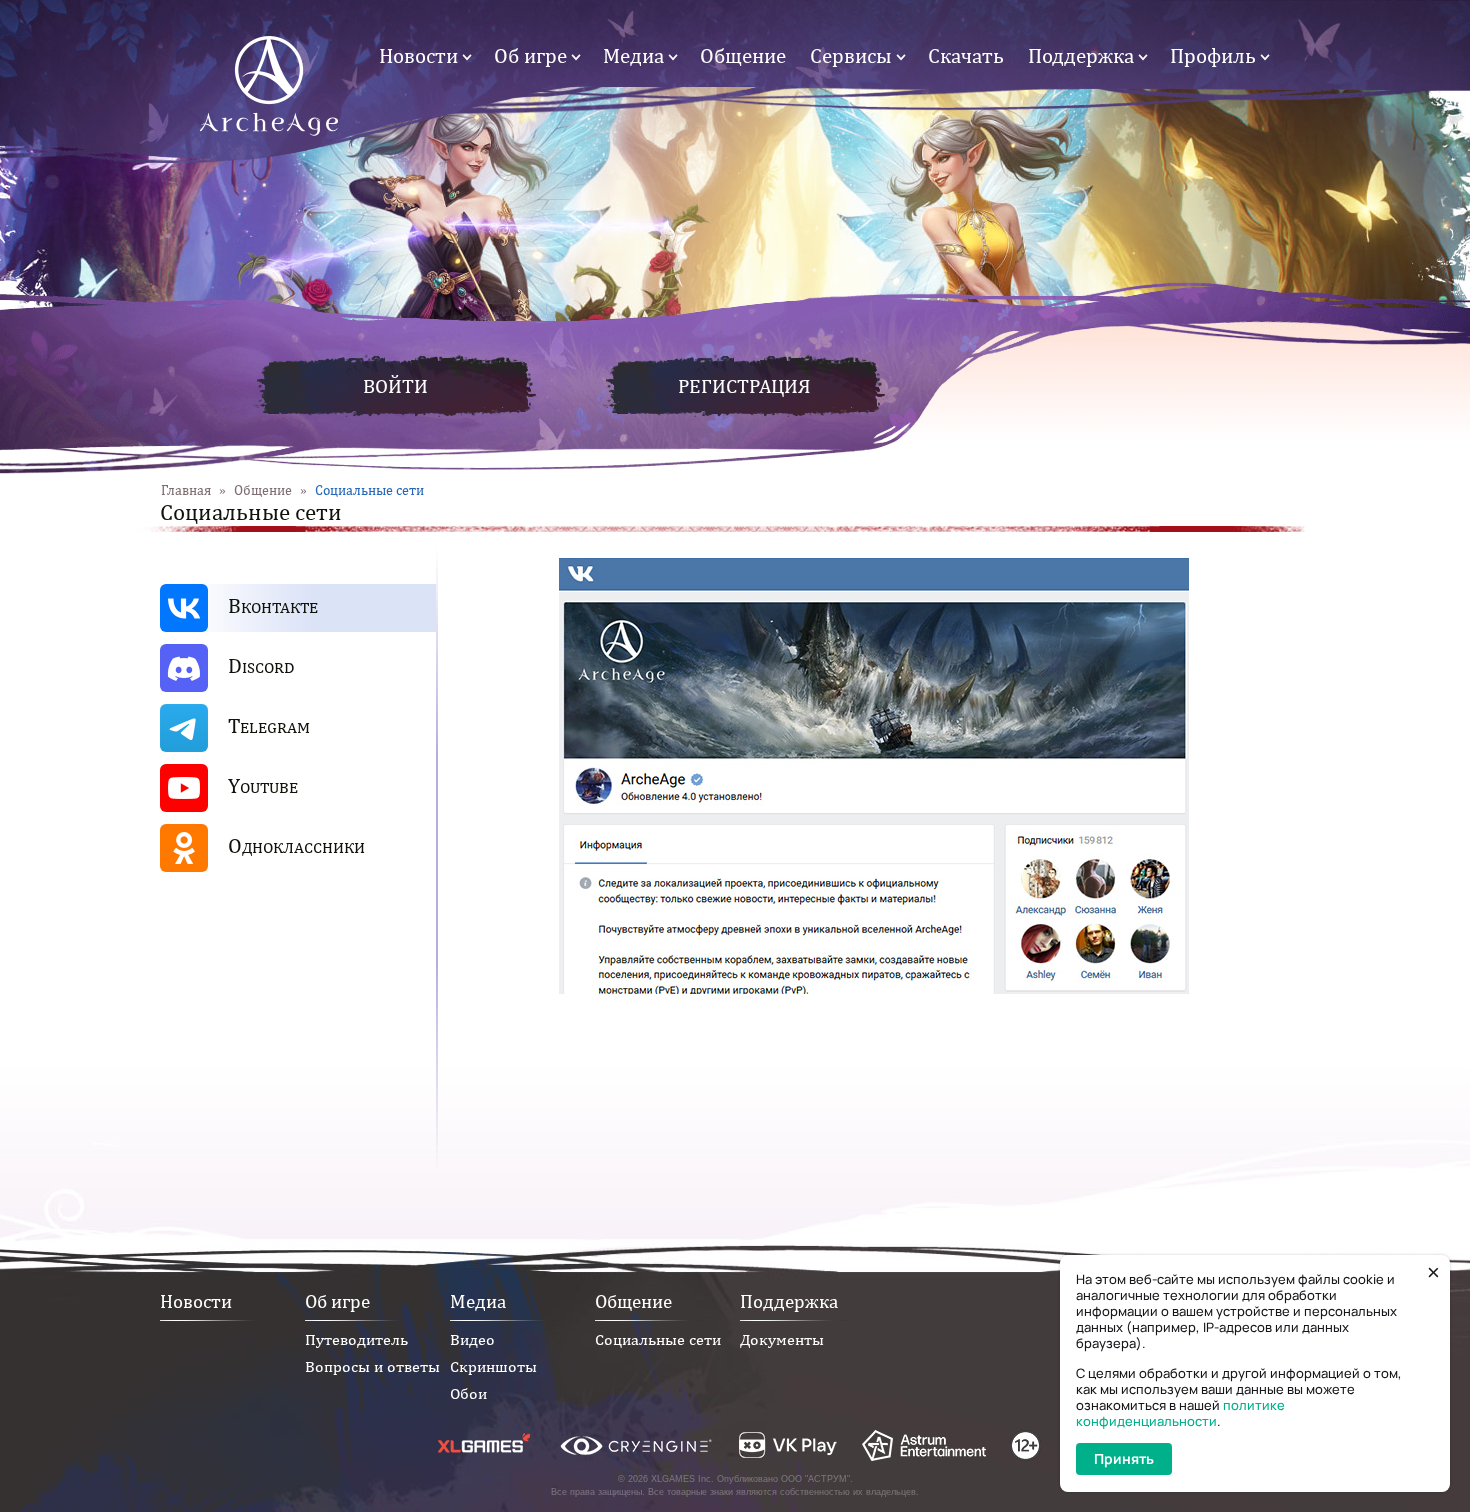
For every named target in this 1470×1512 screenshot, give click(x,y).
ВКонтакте (273, 605)
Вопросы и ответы (372, 1366)
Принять (1124, 1458)
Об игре (530, 55)
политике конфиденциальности (1180, 1413)
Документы (782, 1339)
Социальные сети (658, 1339)
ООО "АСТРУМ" (815, 1479)
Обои (468, 1393)
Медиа (633, 55)
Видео (472, 1339)
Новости (418, 55)
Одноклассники (296, 845)
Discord (261, 665)
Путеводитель (356, 1339)
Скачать (966, 55)
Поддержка (1081, 55)
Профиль (1213, 55)
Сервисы (851, 55)
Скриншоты (493, 1366)
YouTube (263, 785)
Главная (186, 490)
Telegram (269, 725)
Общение (743, 55)
